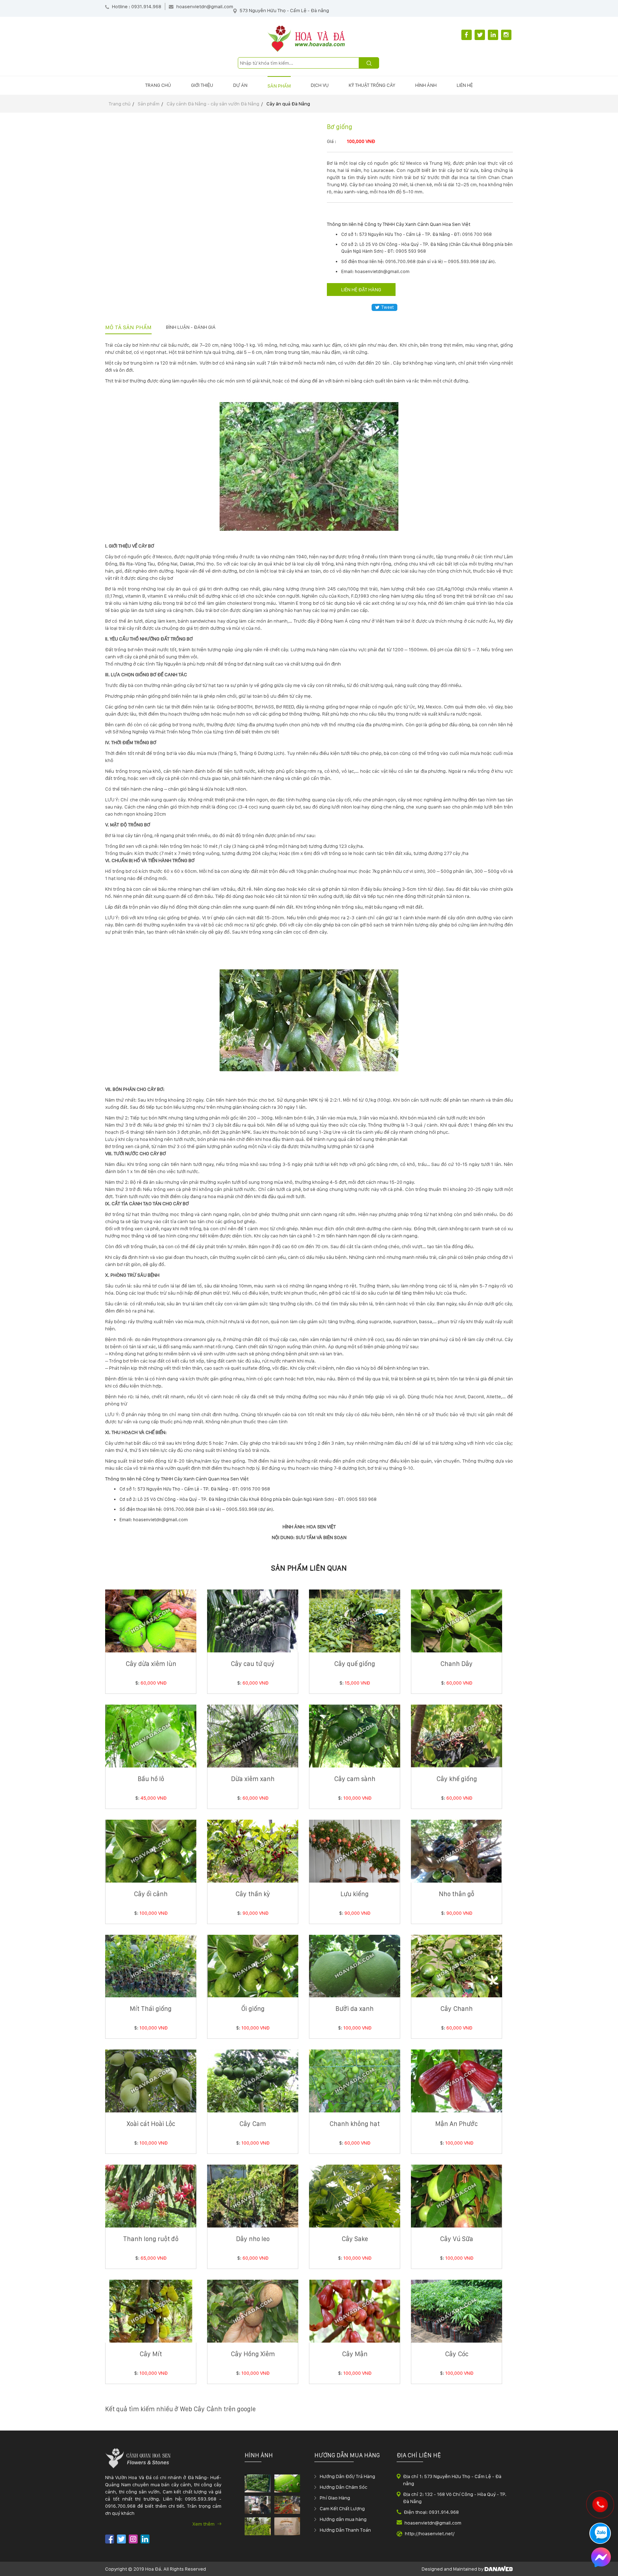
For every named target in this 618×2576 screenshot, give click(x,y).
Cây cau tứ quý (253, 1664)
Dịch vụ (320, 85)
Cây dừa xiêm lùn (151, 1664)
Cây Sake (355, 2239)
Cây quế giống (355, 1664)
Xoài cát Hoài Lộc (151, 2124)
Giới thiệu (202, 85)
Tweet (388, 307)
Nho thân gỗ (457, 1894)
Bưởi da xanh (355, 2009)
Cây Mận (355, 2354)
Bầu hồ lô (151, 1779)
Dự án (240, 85)
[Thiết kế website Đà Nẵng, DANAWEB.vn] (499, 2569)
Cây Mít (151, 2354)
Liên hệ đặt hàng (361, 290)
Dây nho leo (253, 2239)
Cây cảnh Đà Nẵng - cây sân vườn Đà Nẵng (213, 104)
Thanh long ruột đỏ (151, 2239)
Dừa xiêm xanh (253, 1779)
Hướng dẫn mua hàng (343, 2519)
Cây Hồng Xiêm (253, 2354)
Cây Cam (253, 2124)
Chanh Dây (457, 1664)
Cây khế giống (457, 1779)
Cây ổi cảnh (151, 1894)
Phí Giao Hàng (335, 2498)
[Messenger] (601, 2558)
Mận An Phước (457, 2124)
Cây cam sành (355, 1779)
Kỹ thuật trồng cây (372, 85)
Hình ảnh (426, 85)
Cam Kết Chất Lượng (342, 2508)
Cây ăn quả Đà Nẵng (288, 104)
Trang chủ (158, 85)
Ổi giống (253, 2009)
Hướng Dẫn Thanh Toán (345, 2530)
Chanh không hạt (355, 2124)
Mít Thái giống (151, 2009)
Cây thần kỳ (253, 1894)
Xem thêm (204, 2524)
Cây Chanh (457, 2009)
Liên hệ (465, 85)
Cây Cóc (457, 2354)
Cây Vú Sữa (457, 2239)
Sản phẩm (279, 86)
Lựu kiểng (355, 1894)
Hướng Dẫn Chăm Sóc (344, 2487)
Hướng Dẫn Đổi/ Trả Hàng (347, 2476)
